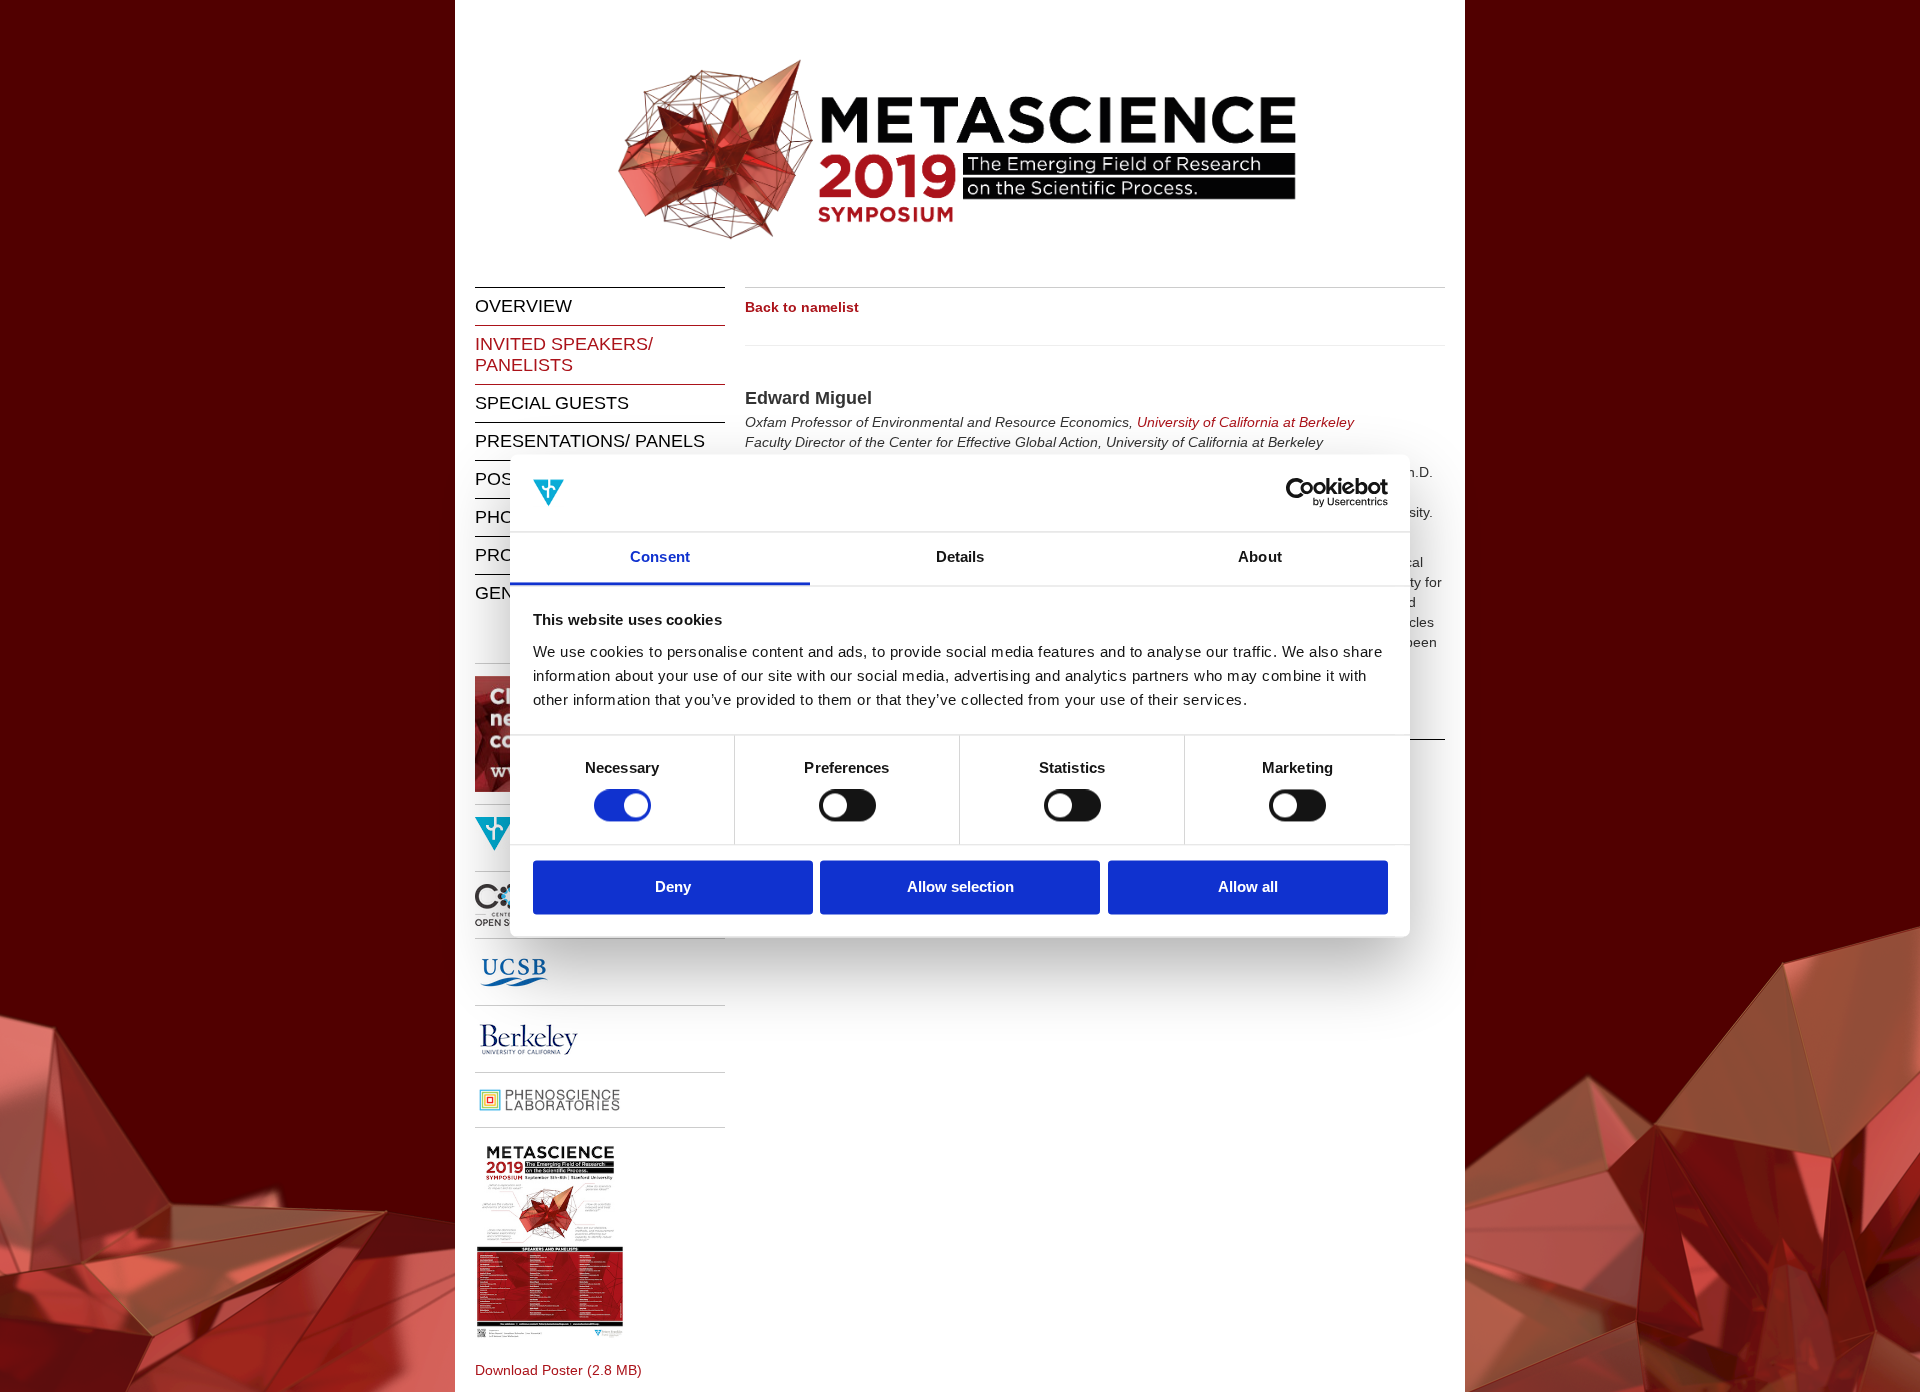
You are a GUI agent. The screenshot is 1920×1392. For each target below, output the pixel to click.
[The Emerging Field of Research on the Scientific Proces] (960, 149)
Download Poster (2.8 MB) (558, 1370)
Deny (673, 886)
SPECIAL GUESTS (552, 403)
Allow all (1248, 886)
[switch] (847, 806)
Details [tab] (960, 556)
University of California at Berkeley (1245, 422)
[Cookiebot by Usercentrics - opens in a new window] (1300, 493)
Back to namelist (802, 307)
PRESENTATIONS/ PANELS (590, 441)
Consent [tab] (660, 556)
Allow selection (960, 886)
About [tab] (1260, 556)
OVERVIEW (523, 306)
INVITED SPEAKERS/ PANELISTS (564, 354)
